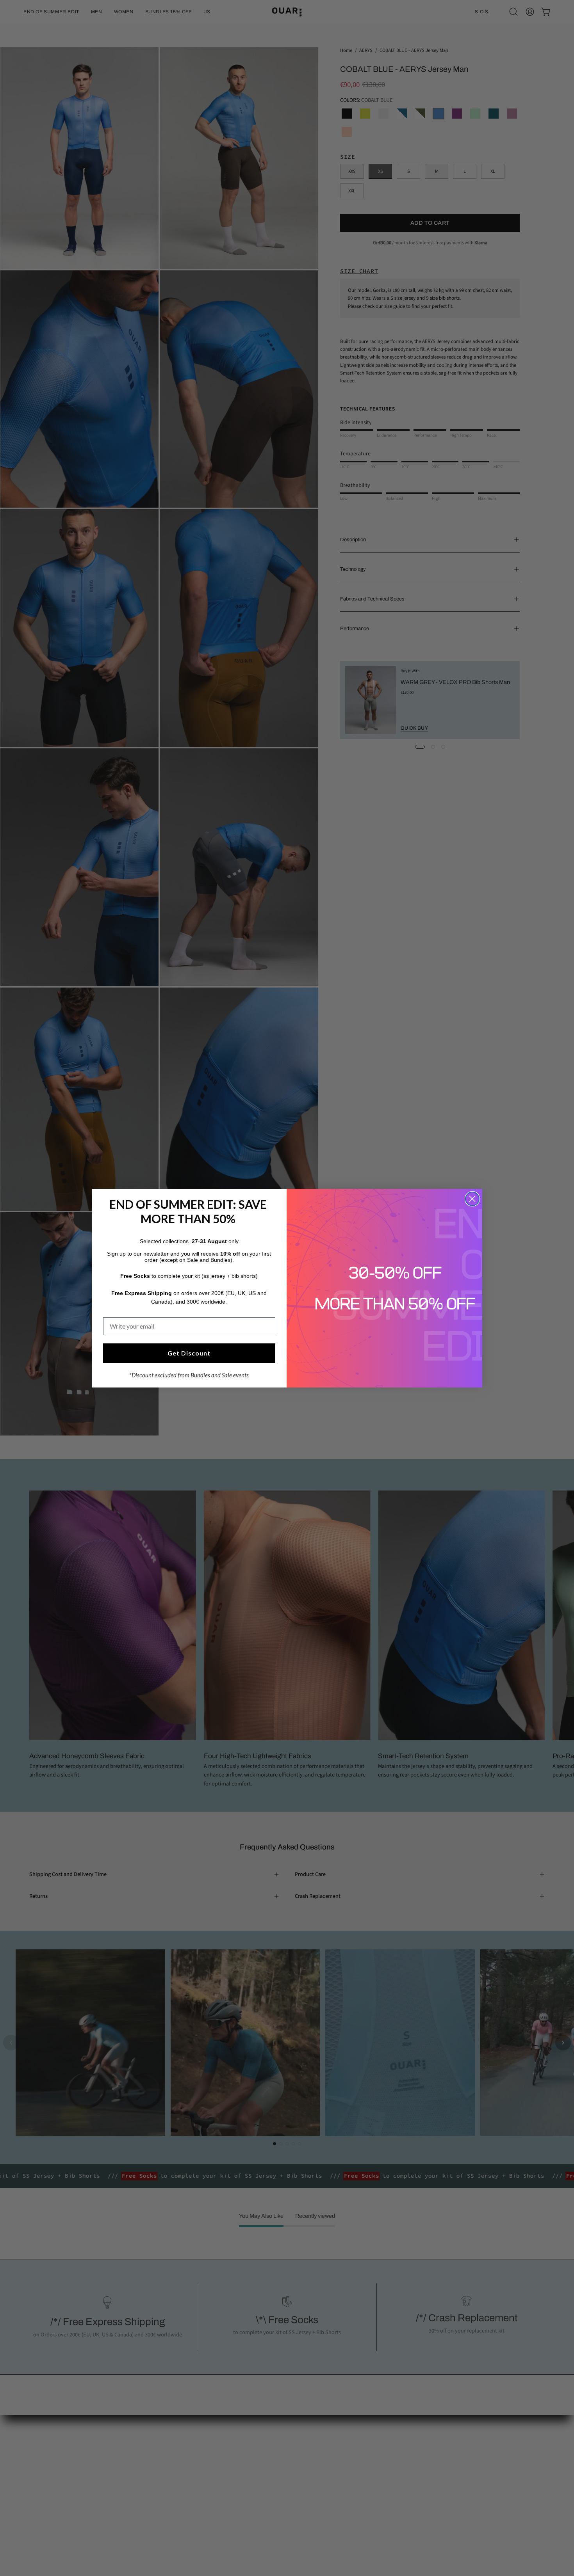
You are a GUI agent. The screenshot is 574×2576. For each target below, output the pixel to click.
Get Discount (189, 1353)
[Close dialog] (472, 1199)
